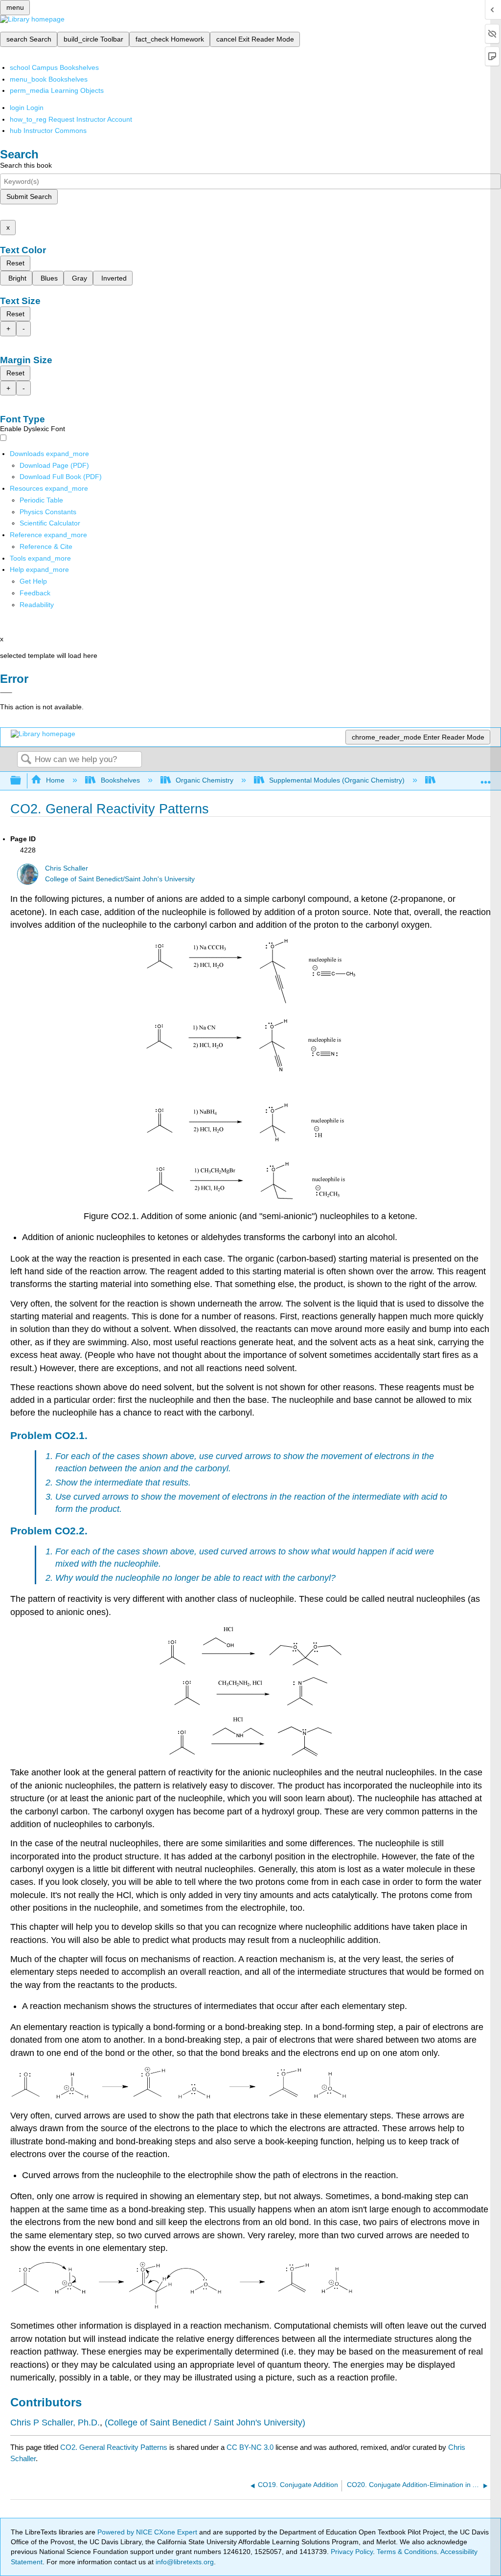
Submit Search (29, 196)
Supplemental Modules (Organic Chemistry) (337, 780)
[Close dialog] (6, 693)
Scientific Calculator (50, 523)
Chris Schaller (67, 868)
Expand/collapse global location (486, 778)
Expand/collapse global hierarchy (22, 781)
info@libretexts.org (184, 2562)
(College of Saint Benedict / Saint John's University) (205, 2423)
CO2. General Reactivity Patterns (114, 2447)
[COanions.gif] (251, 1197)
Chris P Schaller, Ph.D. (55, 2423)
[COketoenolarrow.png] (182, 2307)
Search (26, 760)
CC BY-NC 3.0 (250, 2447)
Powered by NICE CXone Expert (148, 2532)
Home (55, 780)
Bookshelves (120, 780)
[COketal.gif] (250, 1663)
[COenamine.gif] (250, 1753)
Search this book (26, 165)
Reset (15, 263)
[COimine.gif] (251, 1703)
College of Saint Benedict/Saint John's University (120, 879)
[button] (35, 593)
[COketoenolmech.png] (179, 2096)
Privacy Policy (352, 2552)
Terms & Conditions (407, 2552)
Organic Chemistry (205, 780)
